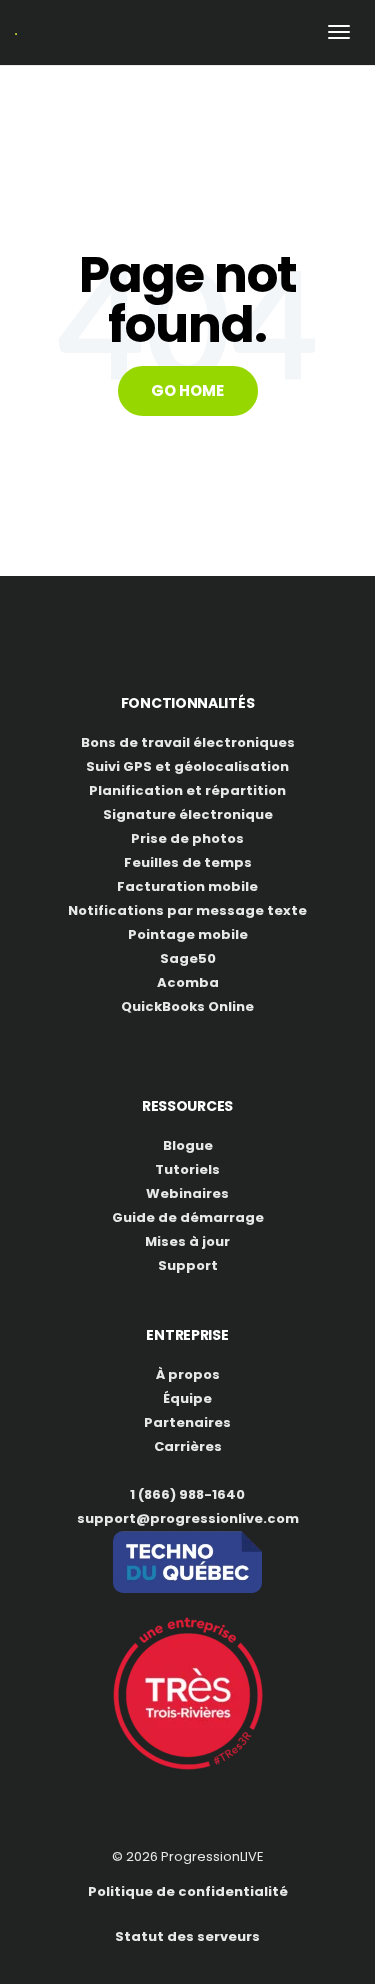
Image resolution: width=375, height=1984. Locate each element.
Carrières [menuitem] (188, 1446)
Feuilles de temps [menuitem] (188, 862)
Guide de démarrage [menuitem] (188, 1217)
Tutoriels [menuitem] (187, 1169)
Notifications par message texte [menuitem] (187, 910)
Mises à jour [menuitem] (187, 1241)
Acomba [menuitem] (188, 982)
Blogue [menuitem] (188, 1145)
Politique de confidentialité (188, 1891)
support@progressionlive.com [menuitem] (188, 1518)
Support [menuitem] (188, 1265)
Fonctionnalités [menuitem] (188, 703)
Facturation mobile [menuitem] (187, 886)
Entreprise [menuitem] (187, 1335)
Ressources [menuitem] (187, 1106)
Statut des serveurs (187, 1936)
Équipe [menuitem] (187, 1398)
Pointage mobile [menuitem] (188, 934)
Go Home (187, 390)
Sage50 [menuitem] (188, 958)
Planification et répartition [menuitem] (187, 790)
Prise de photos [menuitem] (187, 838)
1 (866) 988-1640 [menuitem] (187, 1494)
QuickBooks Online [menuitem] (187, 1006)
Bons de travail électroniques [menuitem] (188, 742)
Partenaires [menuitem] (187, 1422)
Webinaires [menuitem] (187, 1193)
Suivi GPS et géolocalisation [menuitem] (187, 766)
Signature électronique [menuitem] (188, 814)
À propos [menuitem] (188, 1374)
